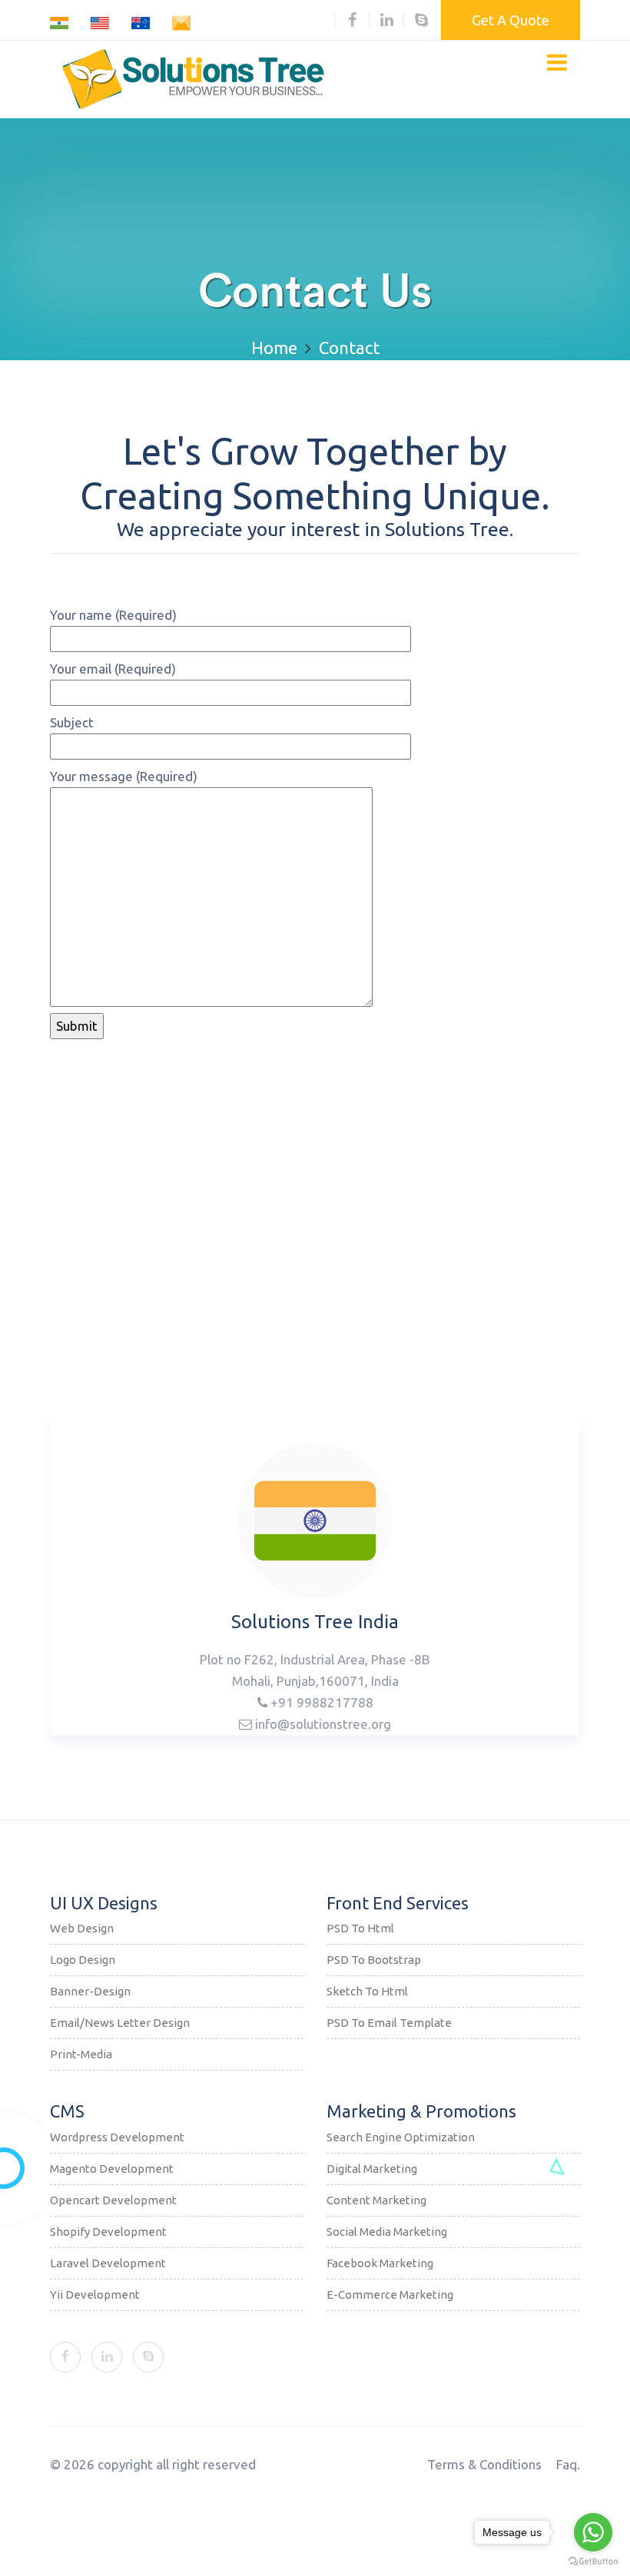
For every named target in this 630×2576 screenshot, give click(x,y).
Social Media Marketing (387, 2232)
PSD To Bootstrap (374, 1960)
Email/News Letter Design (120, 2023)
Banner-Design (90, 1991)
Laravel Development (108, 2263)
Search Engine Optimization (401, 2137)
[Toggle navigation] (557, 62)
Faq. (568, 2464)
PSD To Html (360, 1928)
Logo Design (83, 1960)
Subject (72, 722)
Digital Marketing (372, 2169)
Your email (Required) (113, 669)
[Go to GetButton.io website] (593, 2561)
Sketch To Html (367, 1991)
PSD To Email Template (389, 2023)
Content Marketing (376, 2200)
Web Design (82, 1928)
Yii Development (95, 2295)
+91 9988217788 (320, 1702)
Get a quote (511, 20)
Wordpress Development (117, 2137)
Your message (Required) (124, 776)
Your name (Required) (113, 615)
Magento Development (112, 2169)
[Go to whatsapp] (593, 2532)
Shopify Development (108, 2232)
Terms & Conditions (484, 2464)
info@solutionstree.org (322, 1724)
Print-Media (81, 2054)
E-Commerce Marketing (390, 2295)
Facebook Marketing (380, 2263)
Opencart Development (113, 2200)
